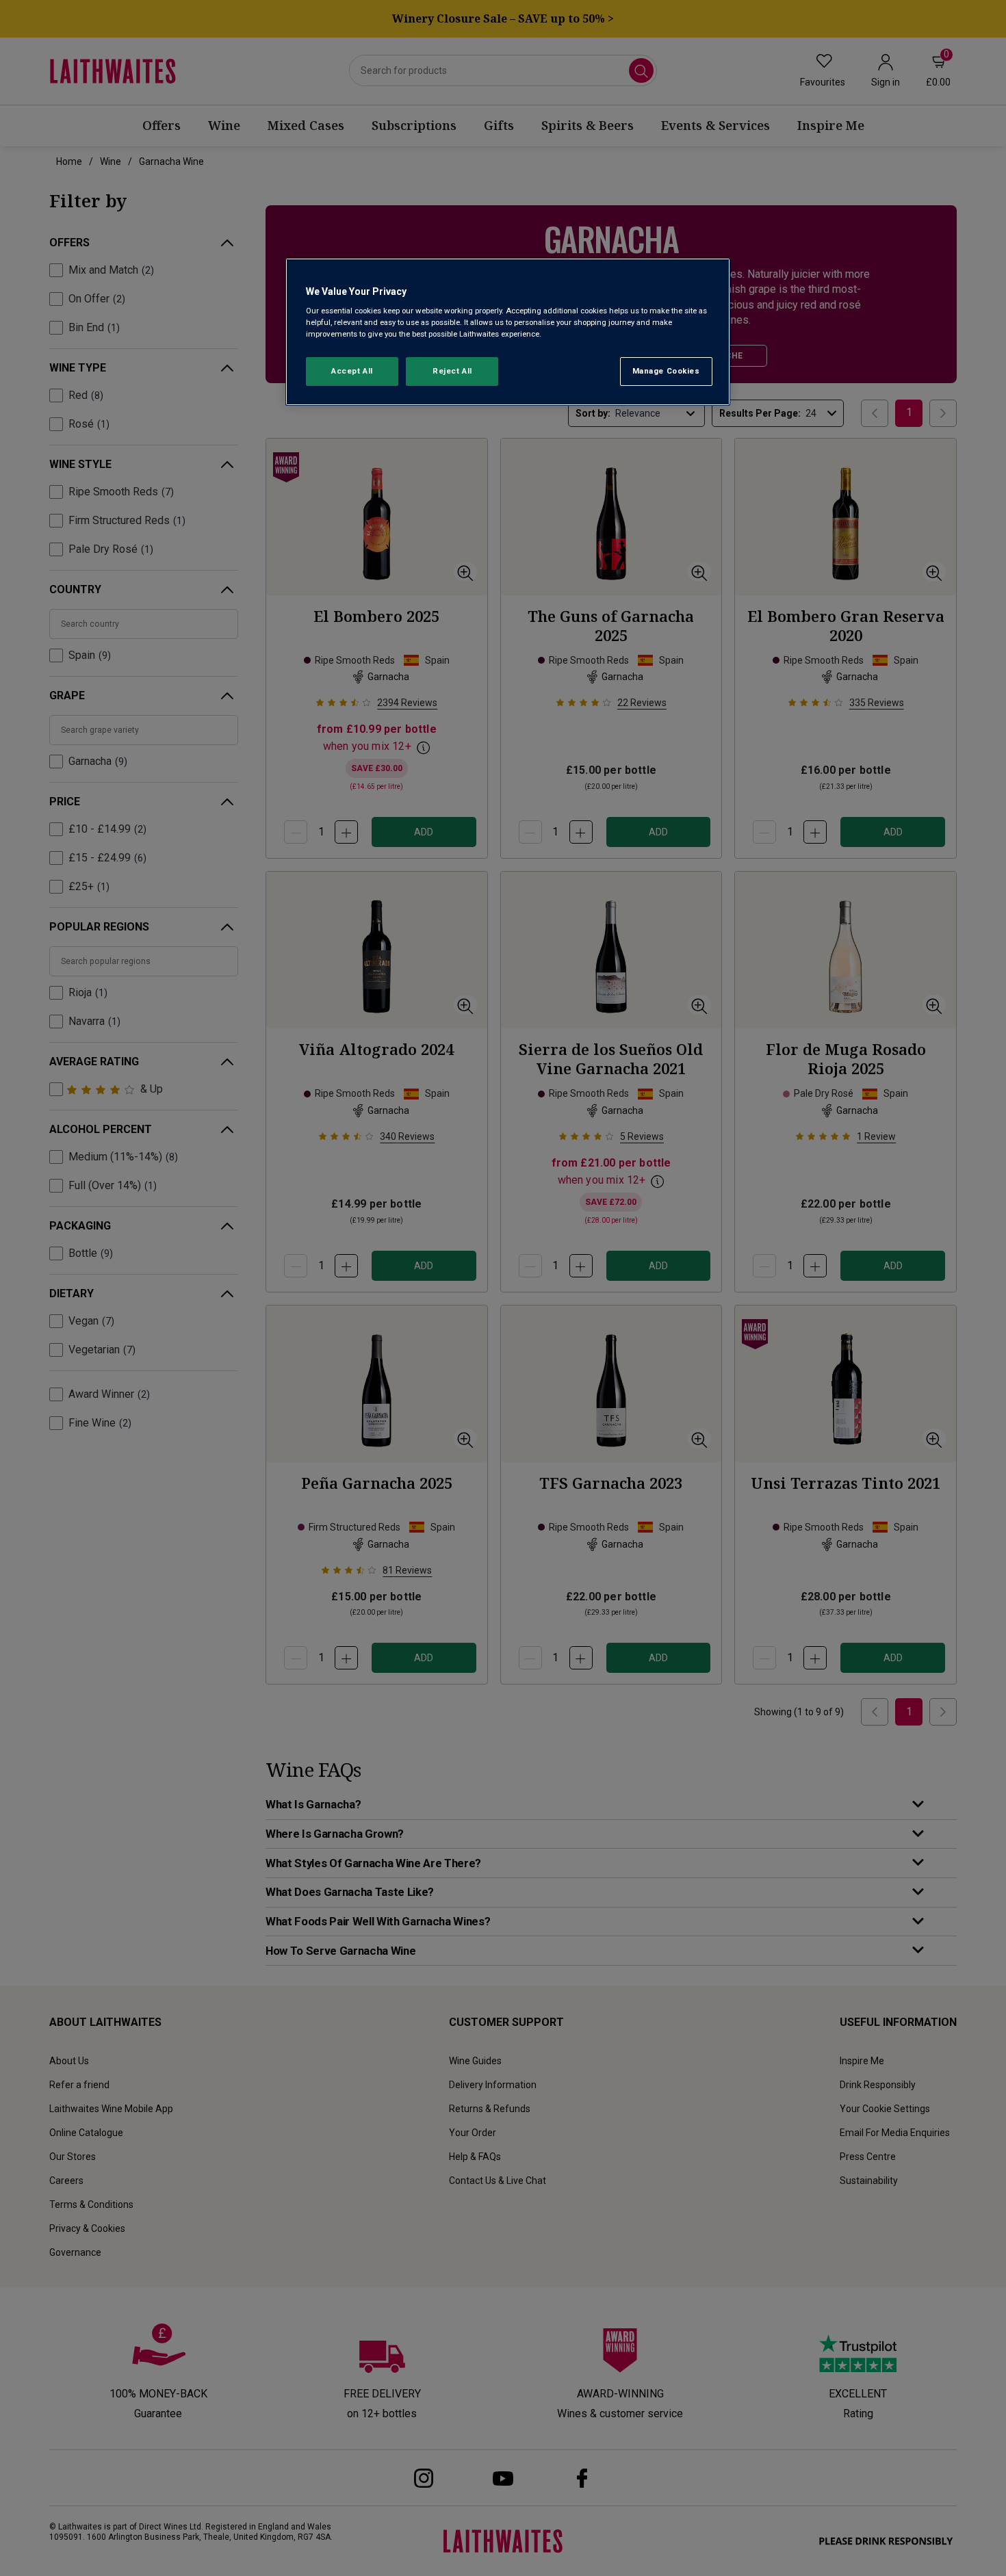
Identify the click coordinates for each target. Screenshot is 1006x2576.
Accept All (352, 371)
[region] (508, 332)
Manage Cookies (666, 371)
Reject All (452, 371)
